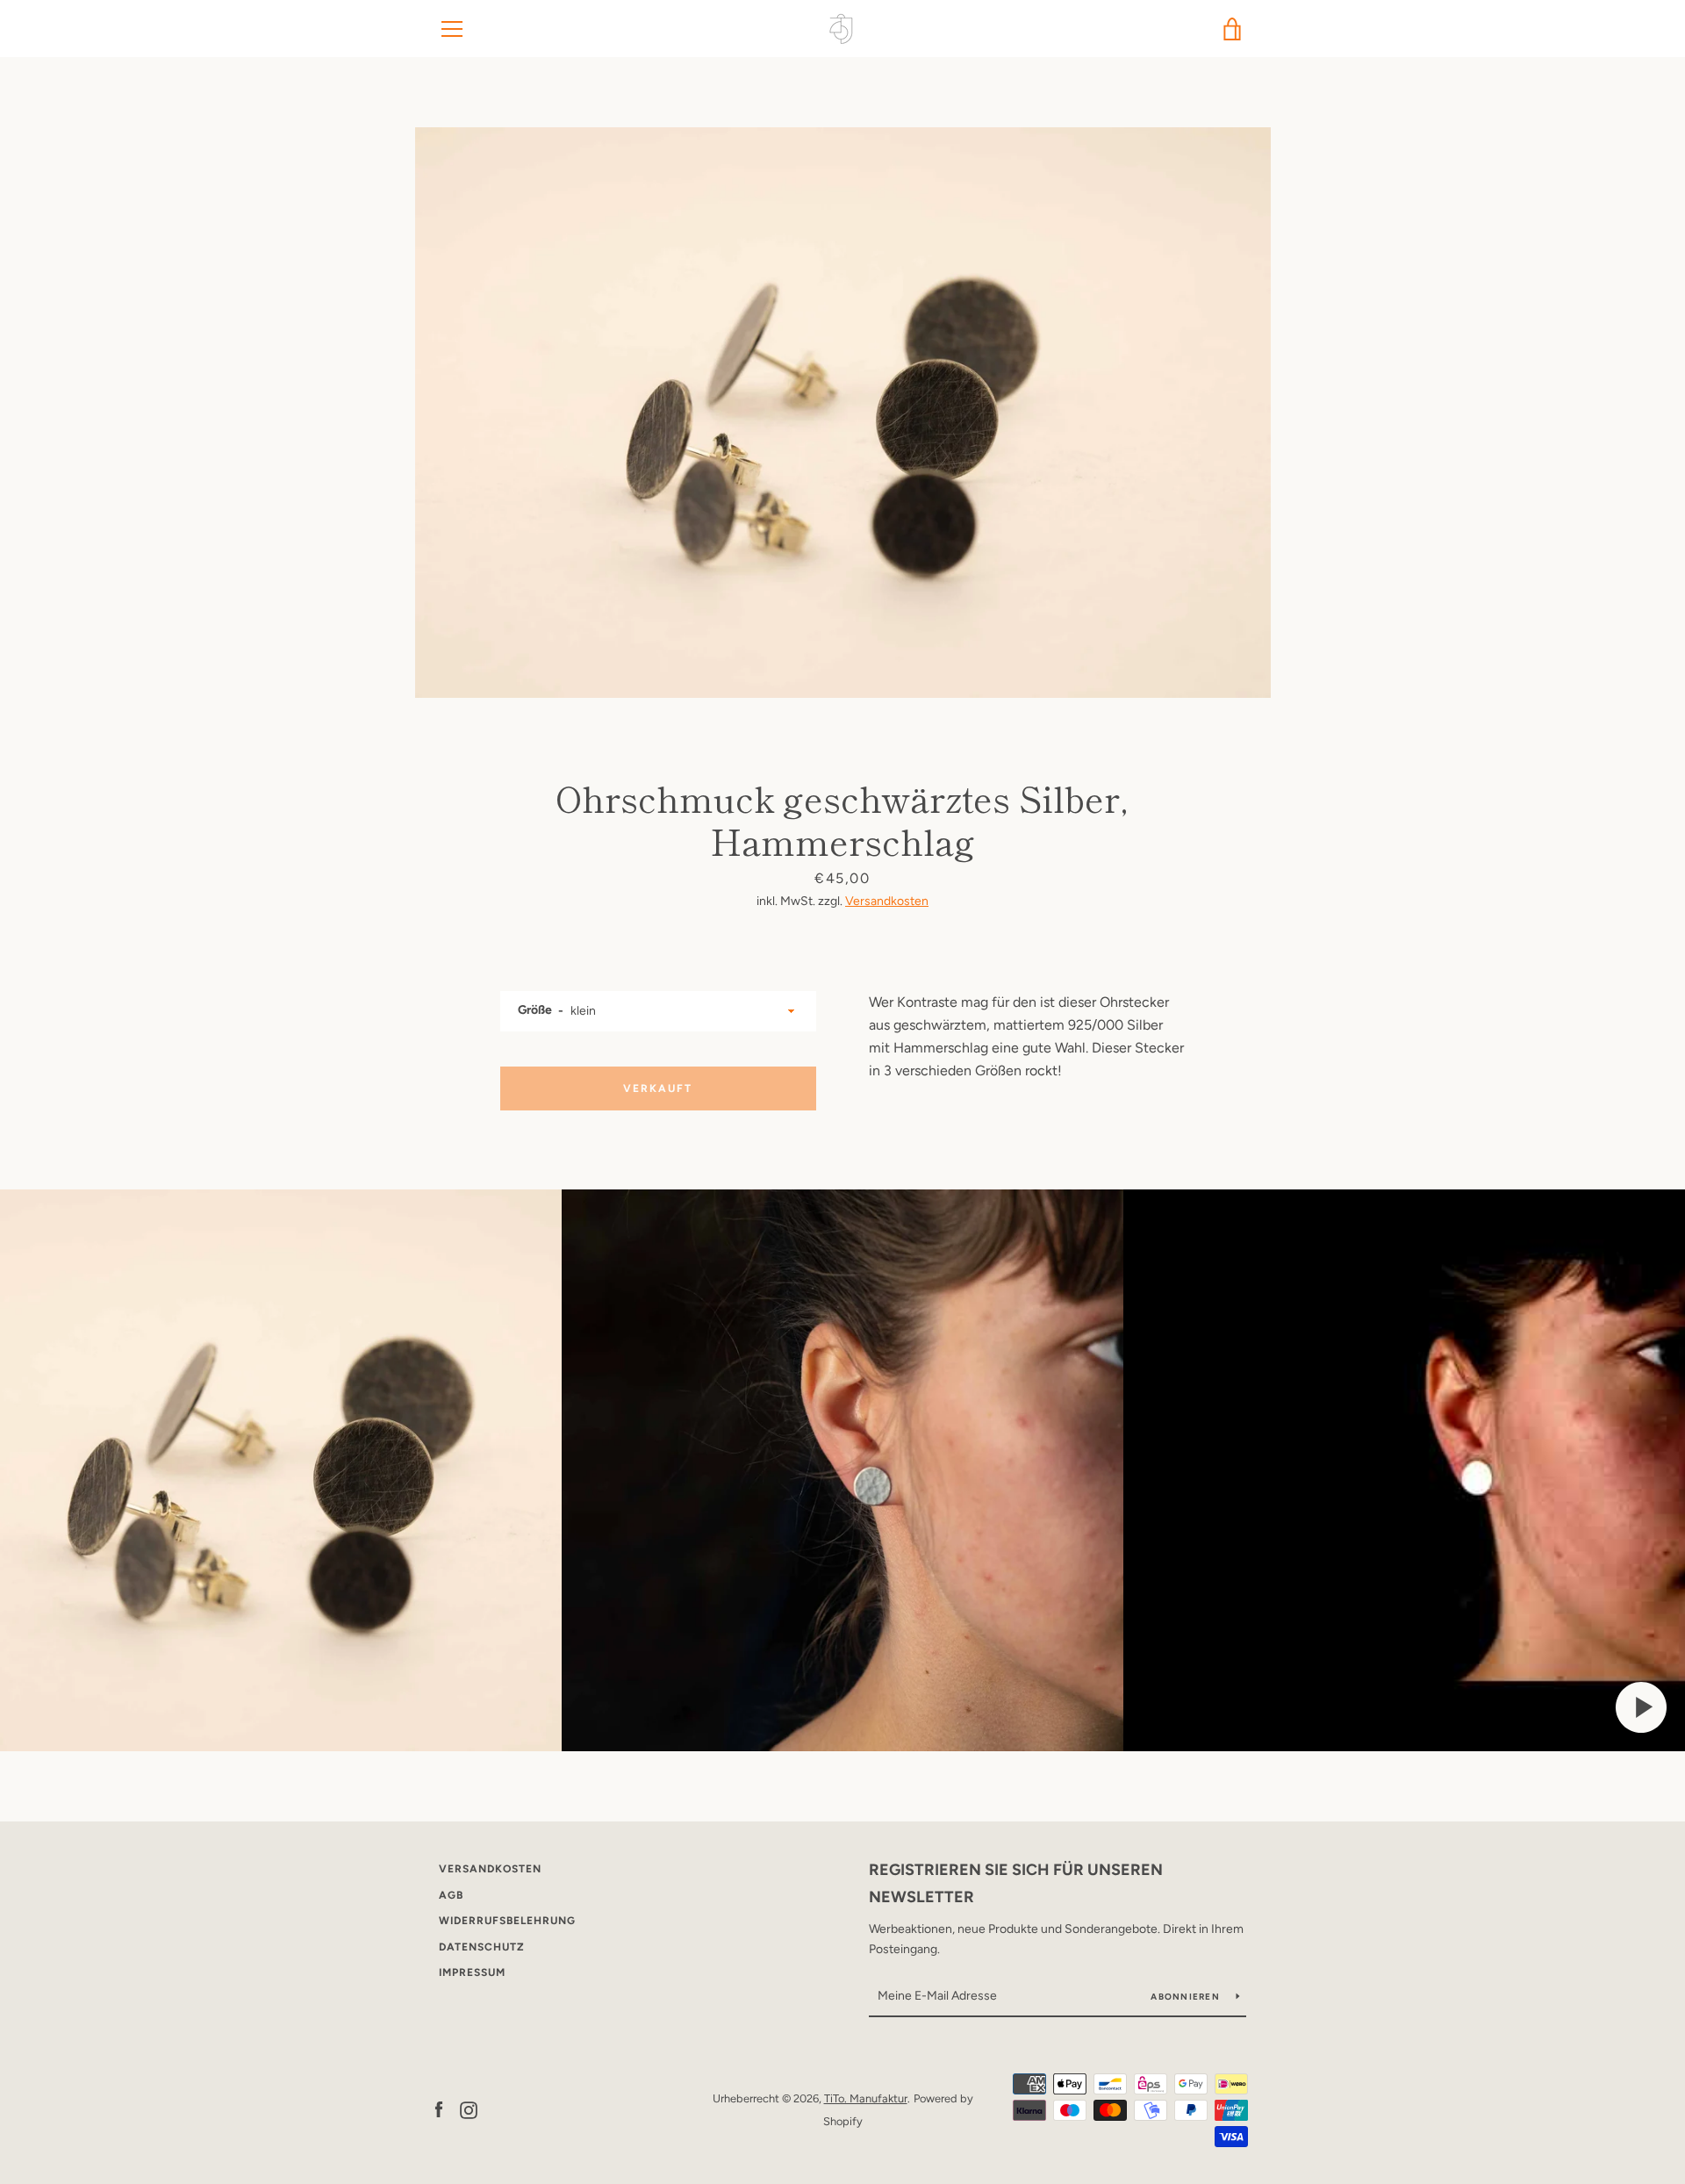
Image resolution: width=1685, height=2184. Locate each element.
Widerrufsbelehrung (507, 1921)
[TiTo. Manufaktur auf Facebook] (439, 2109)
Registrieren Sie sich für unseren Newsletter (1016, 1883)
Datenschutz (482, 1947)
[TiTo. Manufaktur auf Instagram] (469, 2109)
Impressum (472, 1972)
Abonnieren (1187, 1997)
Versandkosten (887, 901)
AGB (451, 1895)
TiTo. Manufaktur (866, 2098)
